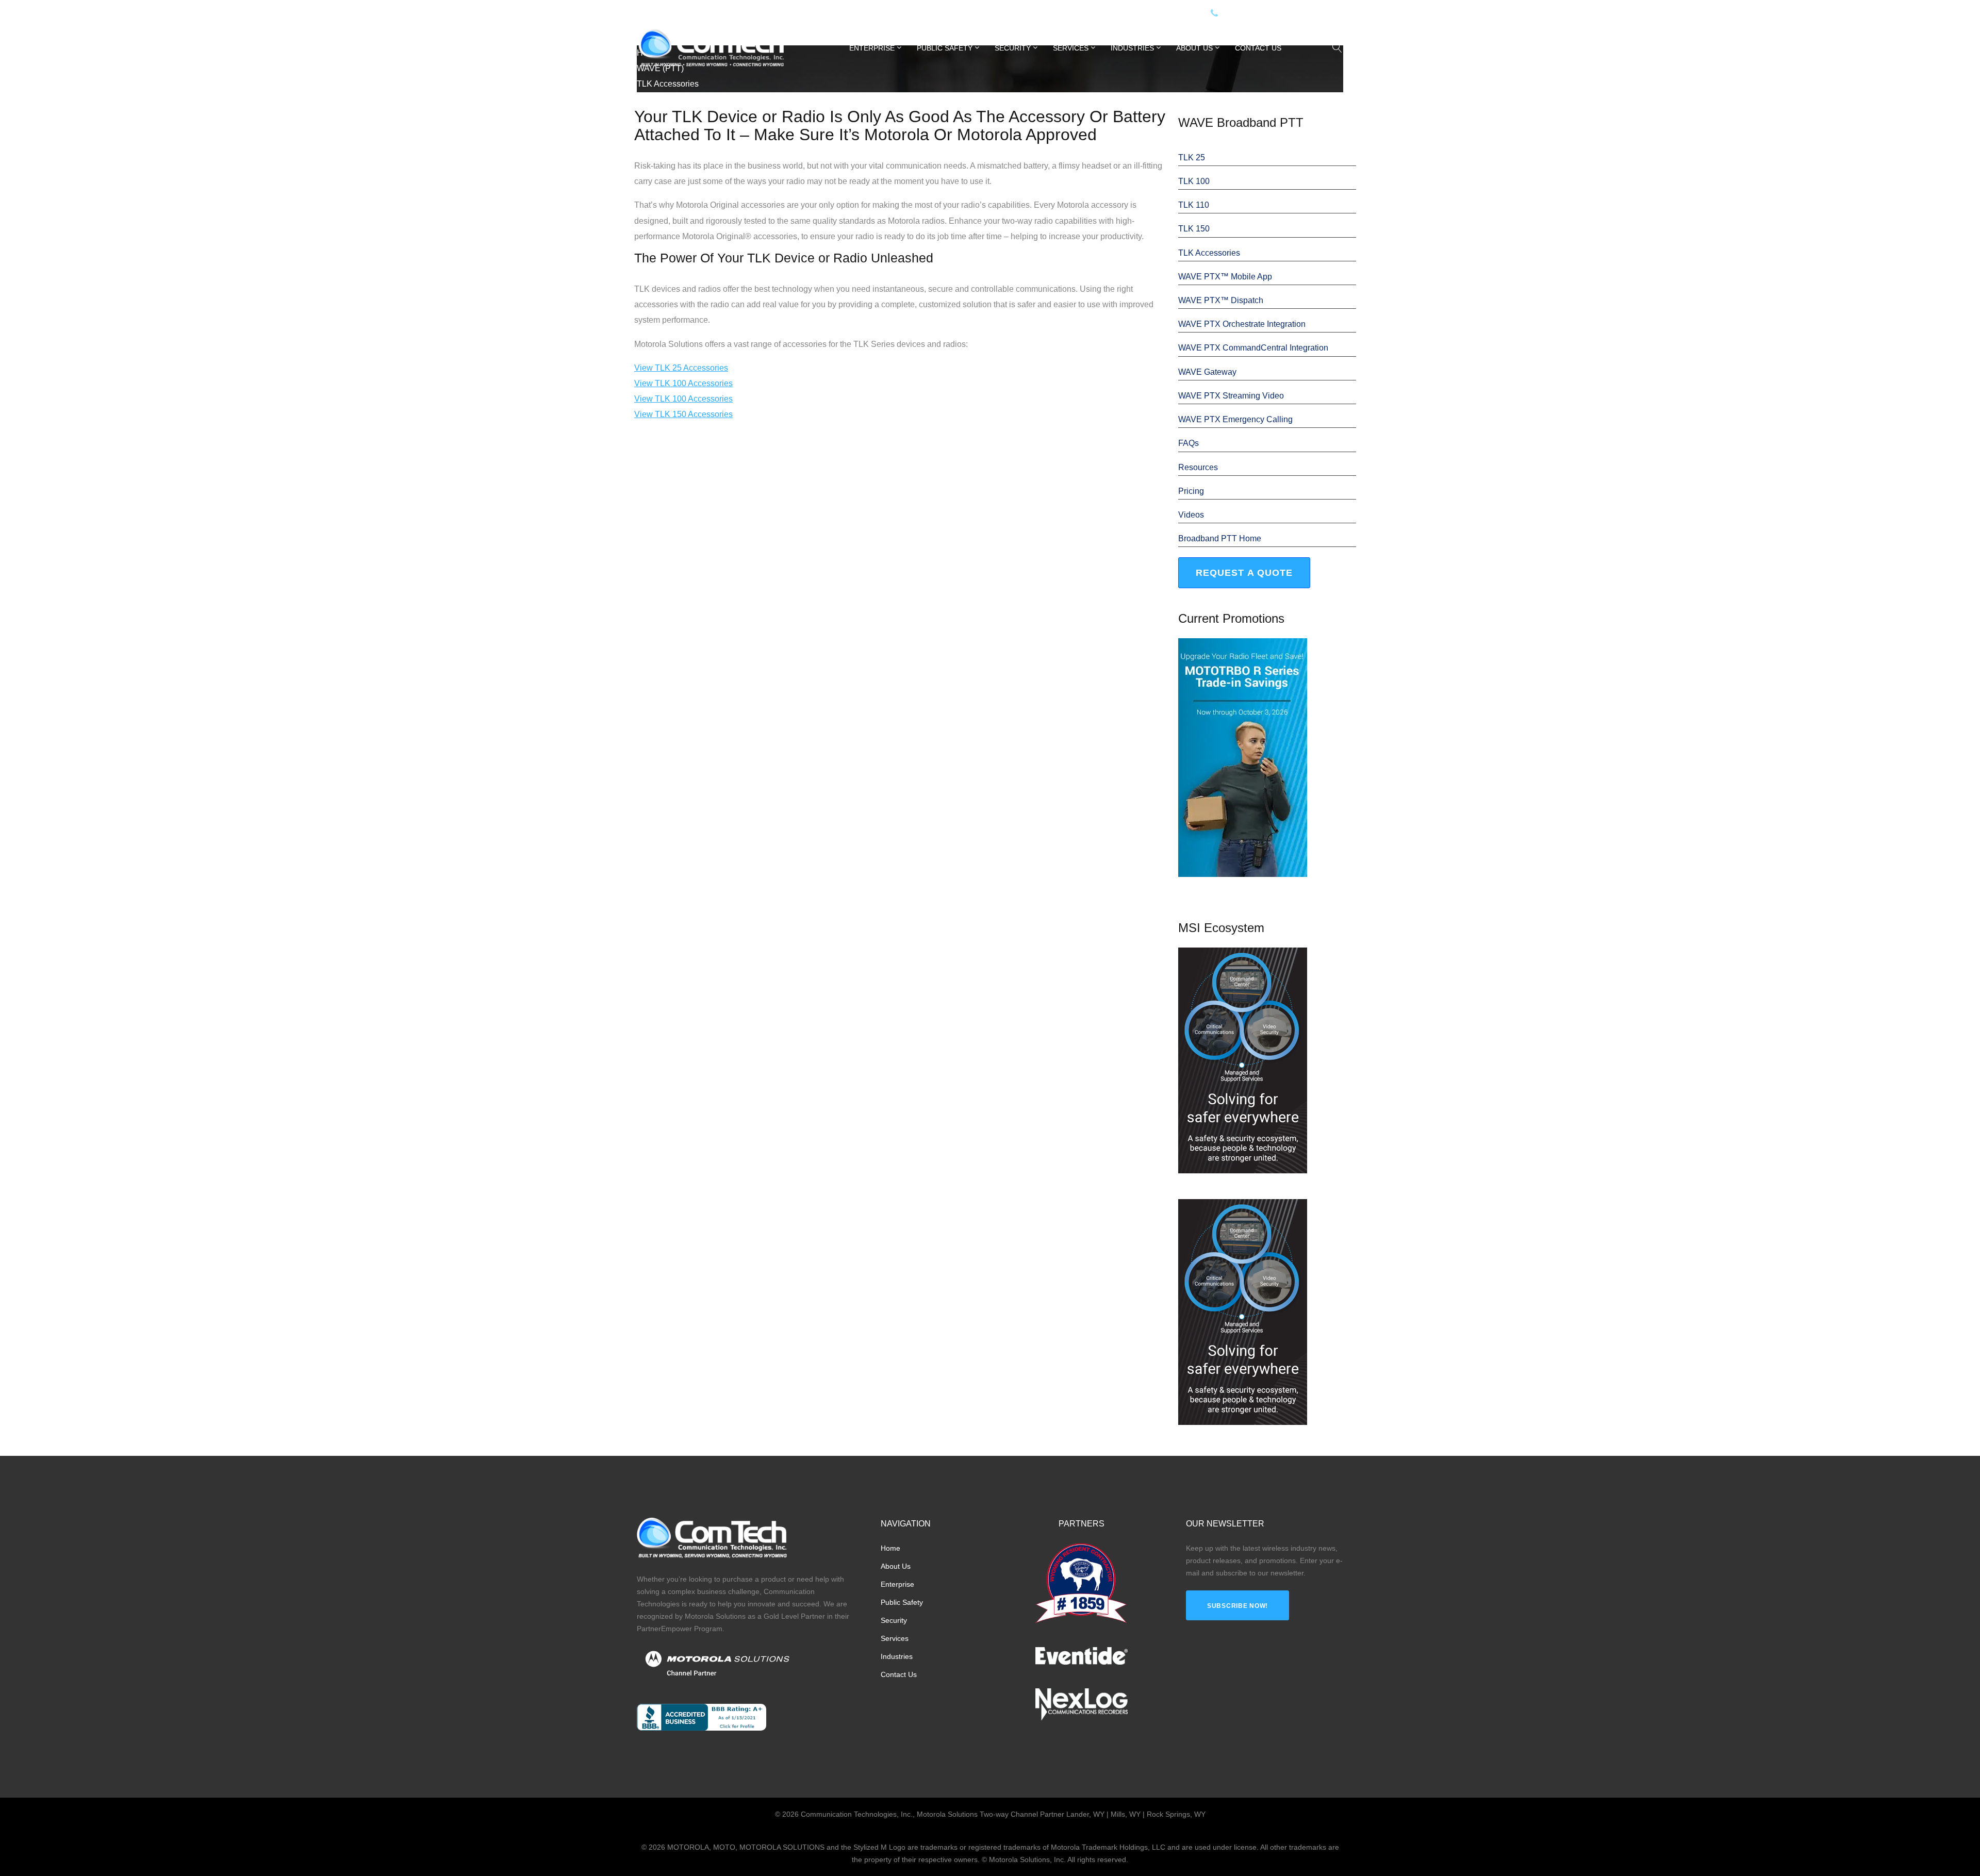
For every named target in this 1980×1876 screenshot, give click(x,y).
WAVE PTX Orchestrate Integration (1242, 324)
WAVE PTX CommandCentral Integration (1253, 348)
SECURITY (1013, 48)
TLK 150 (1194, 229)
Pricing (1191, 491)
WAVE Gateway (1207, 372)
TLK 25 (1192, 157)
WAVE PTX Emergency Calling (1235, 419)
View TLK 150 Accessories (683, 414)
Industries (1132, 48)
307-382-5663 (1297, 14)
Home (890, 1548)
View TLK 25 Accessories (681, 368)
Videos (1191, 515)
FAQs (1189, 443)
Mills (721, 14)
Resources (1198, 467)
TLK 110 (1194, 205)
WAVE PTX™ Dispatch (1221, 300)
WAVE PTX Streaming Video (1231, 396)
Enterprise (872, 48)
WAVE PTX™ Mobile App (1225, 277)
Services (1071, 48)
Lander (696, 14)
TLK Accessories (1209, 253)
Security (894, 1620)
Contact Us (1258, 48)
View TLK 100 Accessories (683, 383)
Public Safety (945, 48)
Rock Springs (758, 14)
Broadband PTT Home (1220, 538)
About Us (1194, 48)
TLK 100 (1194, 181)
